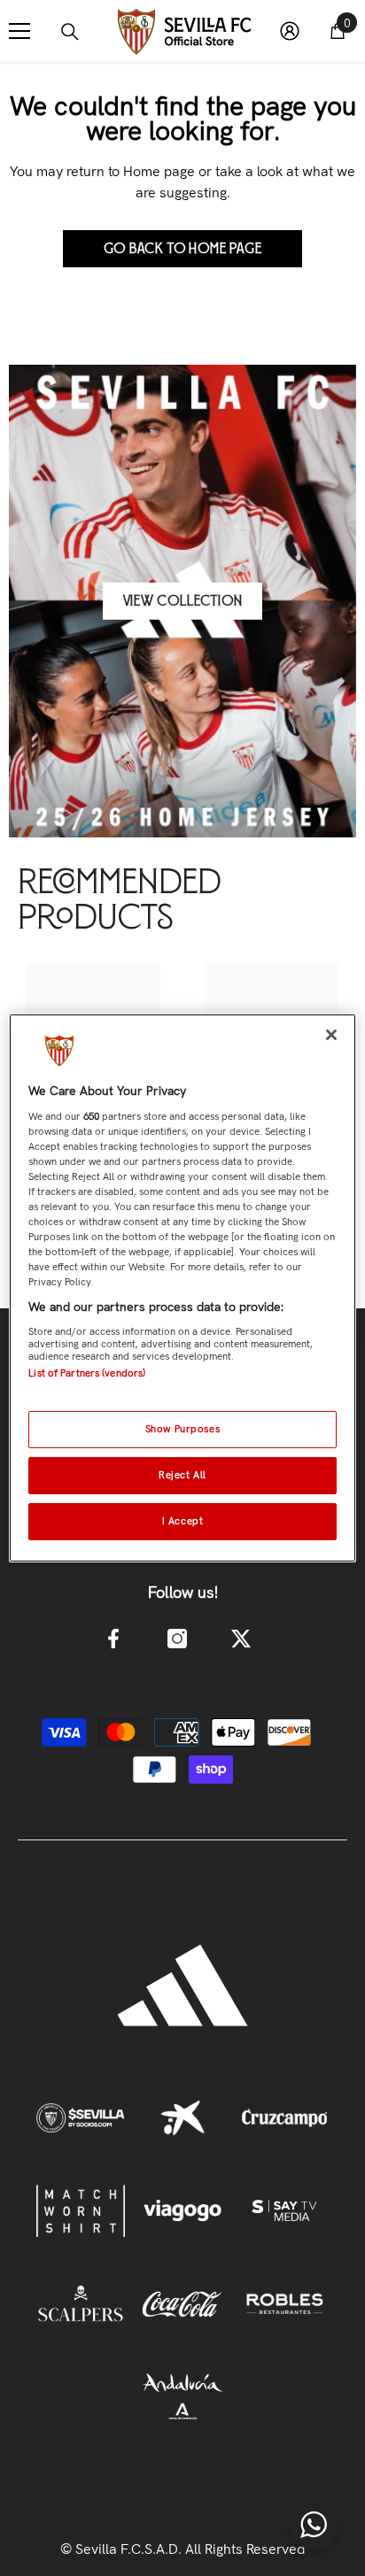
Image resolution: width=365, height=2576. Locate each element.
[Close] (331, 1035)
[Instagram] (177, 1639)
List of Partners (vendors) (87, 1373)
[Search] (70, 32)
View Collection (183, 601)
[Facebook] (113, 1639)
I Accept (183, 1521)
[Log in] (290, 31)
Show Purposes (182, 1429)
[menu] (19, 31)
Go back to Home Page (183, 249)
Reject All (182, 1475)
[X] (241, 1639)
